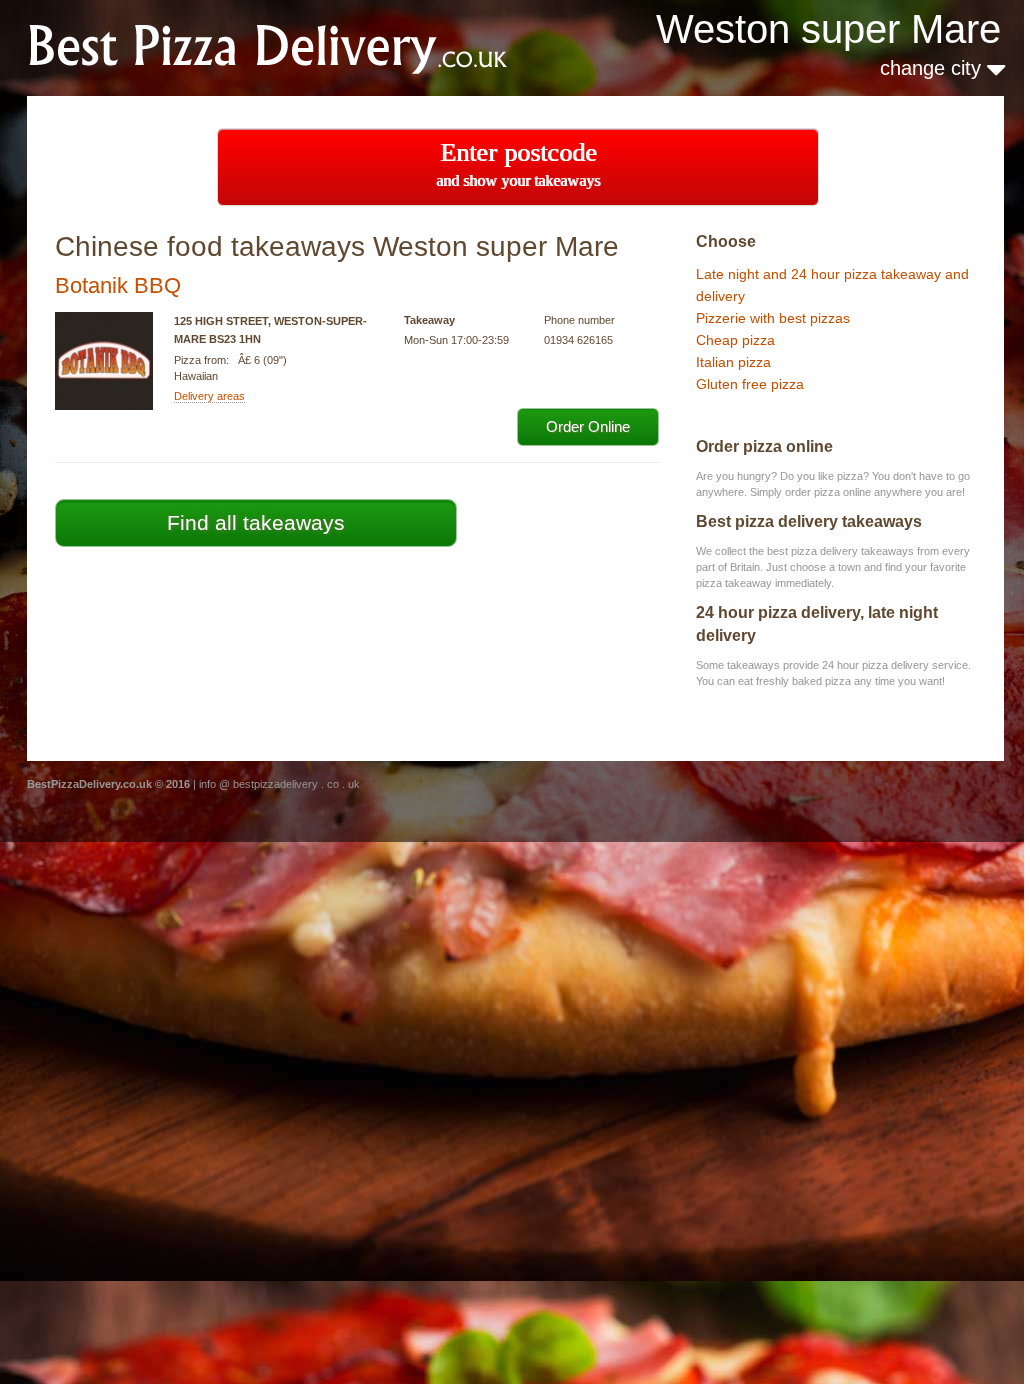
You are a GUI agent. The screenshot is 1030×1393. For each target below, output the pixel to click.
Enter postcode (518, 163)
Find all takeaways (256, 522)
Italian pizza (733, 362)
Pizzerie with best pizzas (773, 318)
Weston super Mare (828, 29)
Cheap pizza (735, 340)
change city (933, 68)
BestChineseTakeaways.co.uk (293, 46)
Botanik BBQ (118, 285)
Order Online (588, 426)
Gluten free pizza (750, 384)
